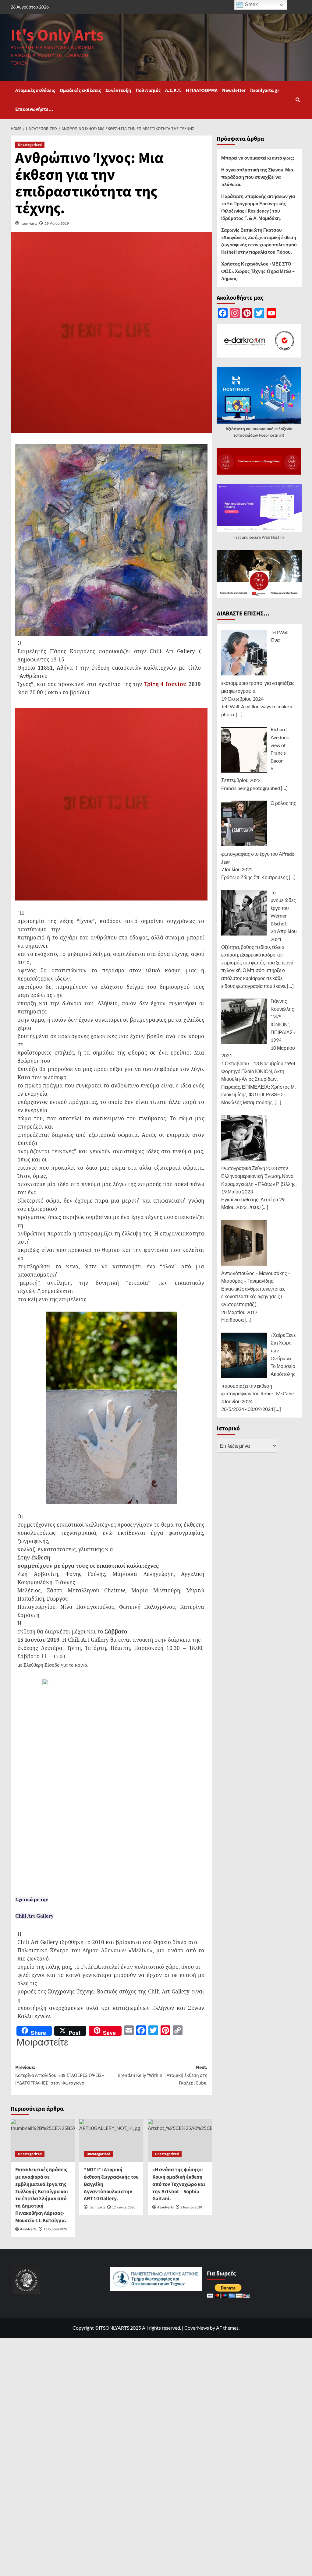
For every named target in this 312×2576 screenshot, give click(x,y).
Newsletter (234, 90)
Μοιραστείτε (42, 2042)
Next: (163, 2075)
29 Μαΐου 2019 (57, 223)
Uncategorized (30, 145)
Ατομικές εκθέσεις (35, 90)
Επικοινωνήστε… (34, 109)
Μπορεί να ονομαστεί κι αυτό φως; (258, 158)
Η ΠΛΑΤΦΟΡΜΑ (202, 90)
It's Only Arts (57, 35)
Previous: (60, 2075)
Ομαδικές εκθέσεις (80, 90)
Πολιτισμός (148, 90)
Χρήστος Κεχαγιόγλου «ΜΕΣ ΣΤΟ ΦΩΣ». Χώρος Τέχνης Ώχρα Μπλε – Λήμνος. (258, 271)
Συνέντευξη (118, 90)
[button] (298, 100)
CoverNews (197, 2328)
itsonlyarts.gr (265, 90)
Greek (251, 4)
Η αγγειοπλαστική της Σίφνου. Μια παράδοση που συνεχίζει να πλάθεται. (257, 177)
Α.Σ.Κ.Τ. (173, 90)
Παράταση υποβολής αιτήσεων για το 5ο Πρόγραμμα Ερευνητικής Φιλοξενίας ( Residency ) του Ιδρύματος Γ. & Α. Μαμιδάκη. (258, 207)
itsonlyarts (29, 223)
